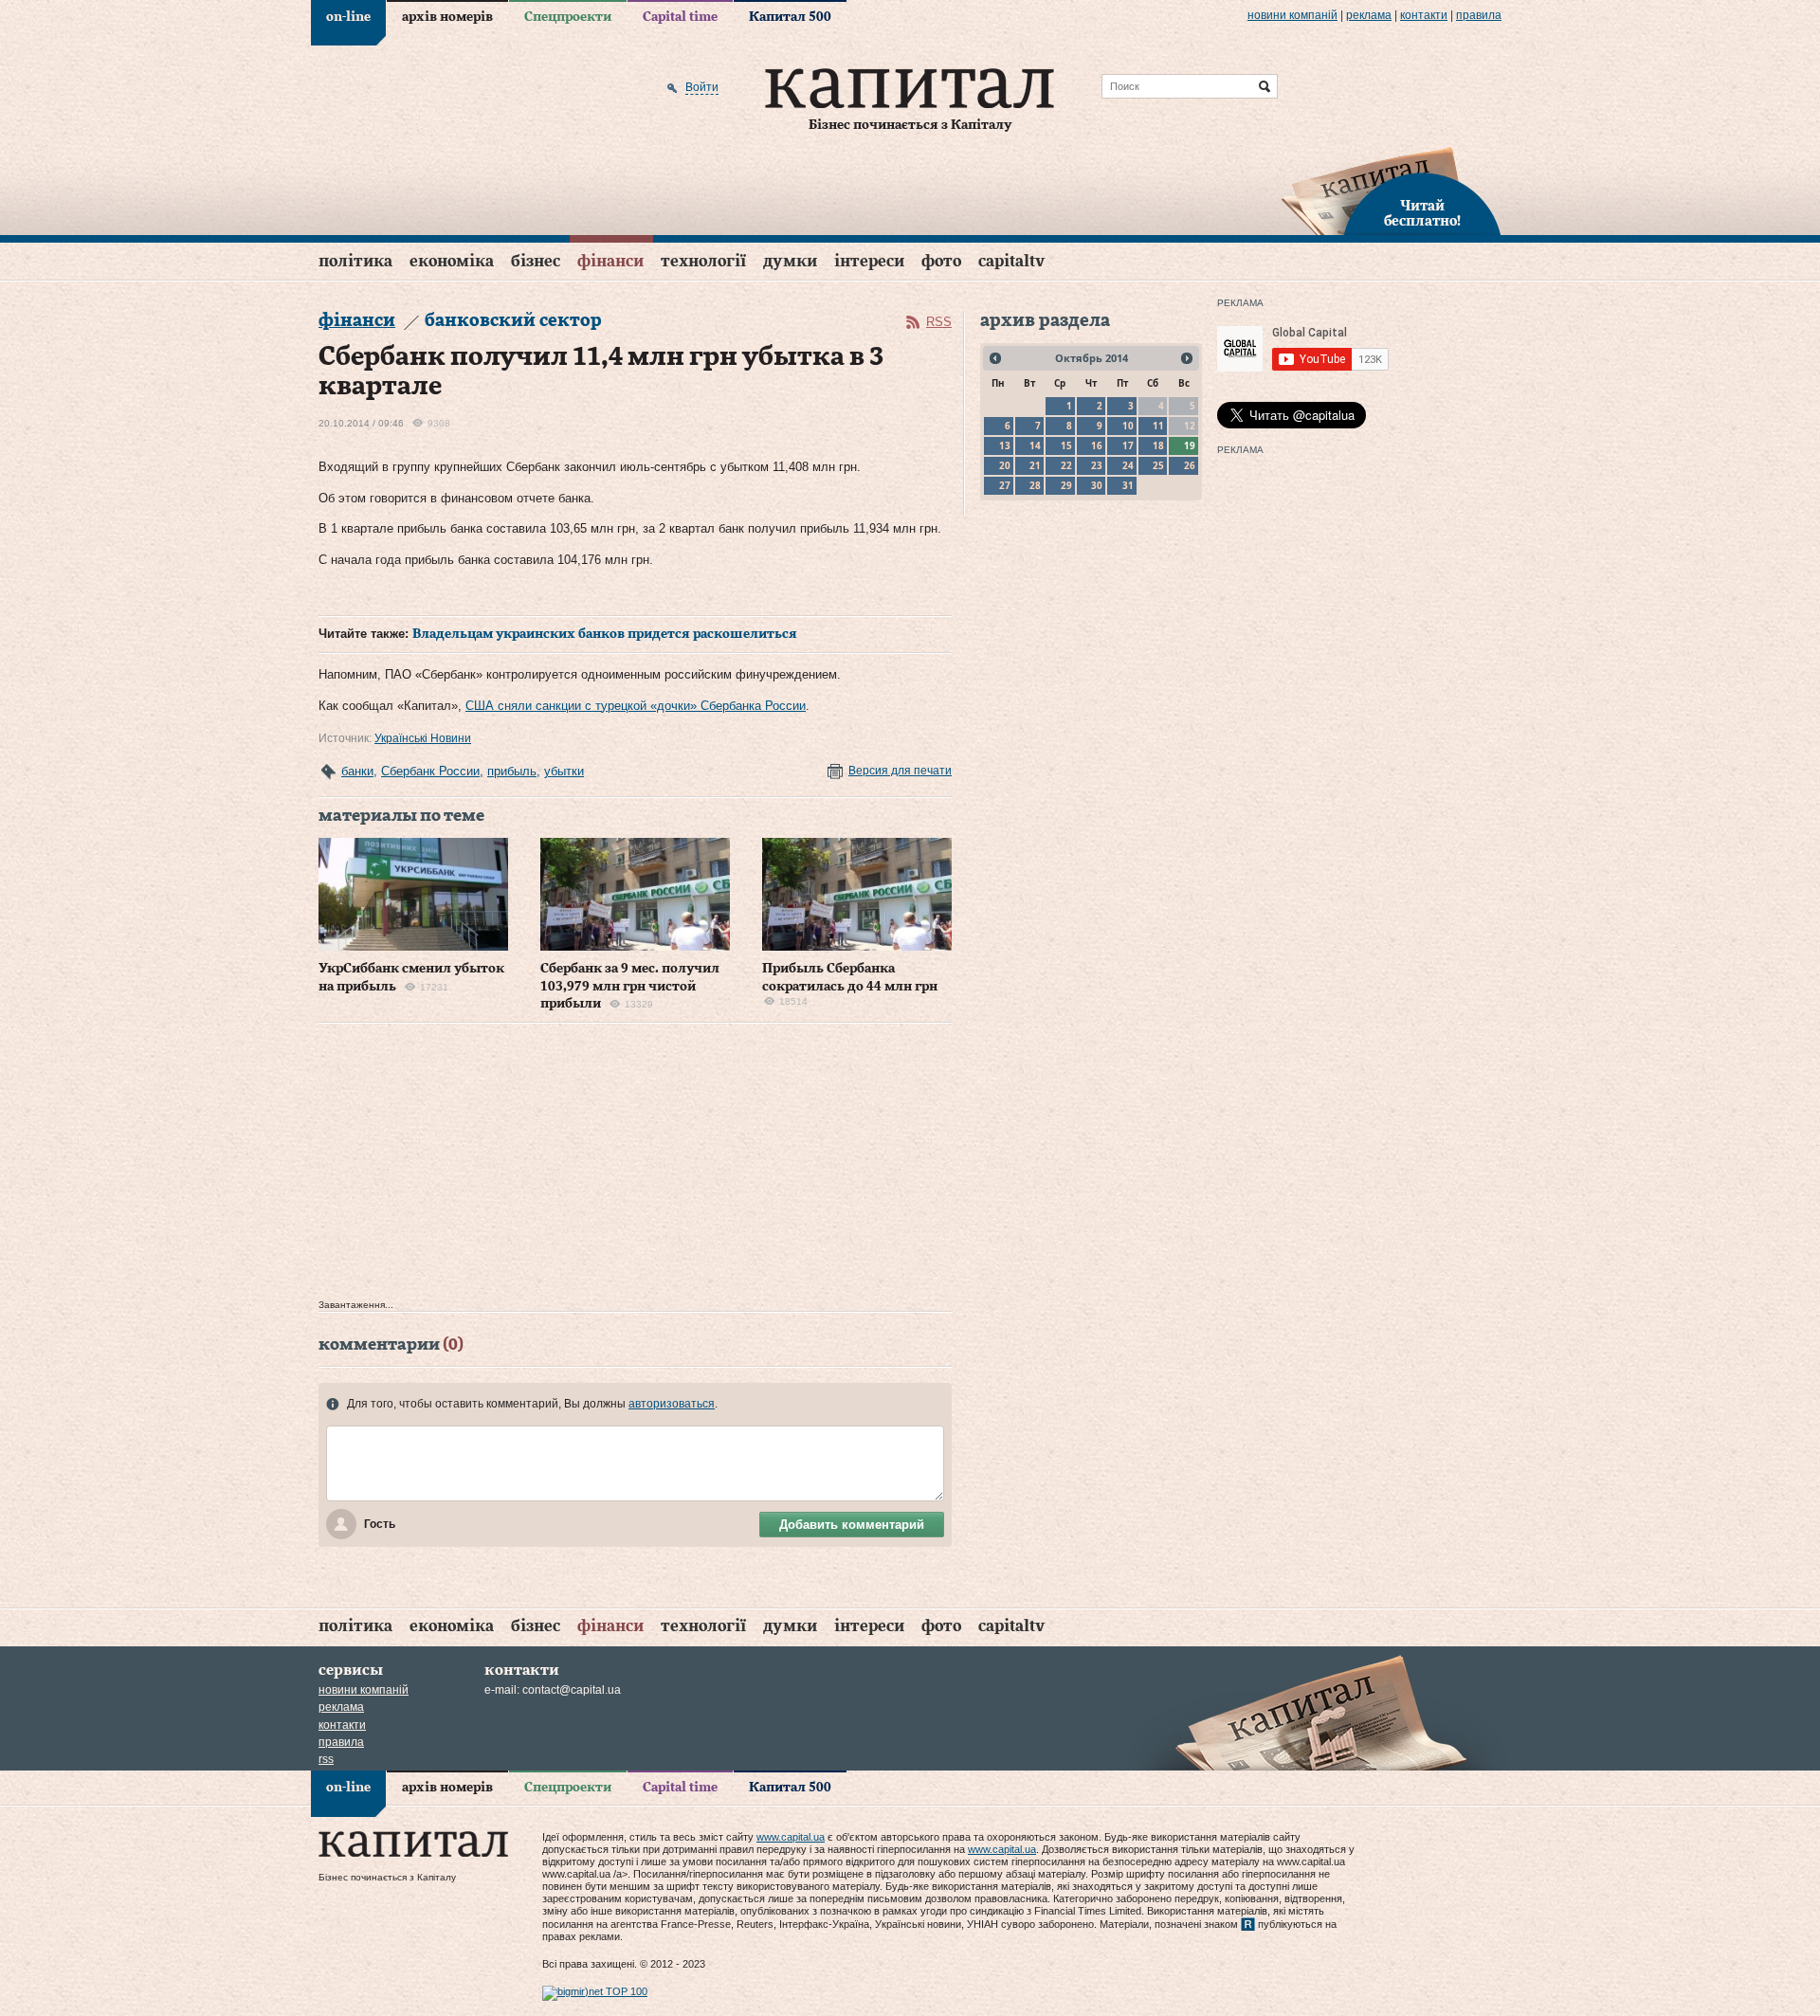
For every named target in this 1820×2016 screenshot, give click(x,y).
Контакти (1424, 15)
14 (1035, 445)
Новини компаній (1292, 15)
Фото (941, 261)
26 (1190, 465)
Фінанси (610, 261)
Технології (703, 261)
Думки (790, 261)
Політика (355, 261)
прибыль (512, 771)
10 (1128, 426)
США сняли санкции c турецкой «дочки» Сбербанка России (636, 706)
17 (1128, 445)
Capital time (680, 17)
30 (1097, 485)
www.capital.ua (791, 1837)
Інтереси (869, 261)
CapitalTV (1011, 261)
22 (1066, 465)
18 (1158, 445)
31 (1128, 485)
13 (1005, 445)
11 (1158, 426)
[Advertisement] (635, 1166)
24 (1128, 465)
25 (1158, 465)
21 (1035, 465)
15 (1066, 445)
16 (1097, 445)
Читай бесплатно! (1422, 214)
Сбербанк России (430, 771)
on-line (348, 17)
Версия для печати (900, 771)
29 (1066, 485)
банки (357, 771)
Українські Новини (423, 738)
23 (1097, 465)
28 (1035, 485)
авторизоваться (672, 1404)
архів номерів (447, 17)
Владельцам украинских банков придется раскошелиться (605, 634)
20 (1005, 465)
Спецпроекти (568, 17)
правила (1479, 15)
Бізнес (536, 261)
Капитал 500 (790, 17)
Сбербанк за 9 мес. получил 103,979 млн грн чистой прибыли (630, 986)
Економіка (452, 261)
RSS (939, 322)
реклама (1369, 15)
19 (1190, 445)
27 (1005, 485)
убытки (564, 771)
